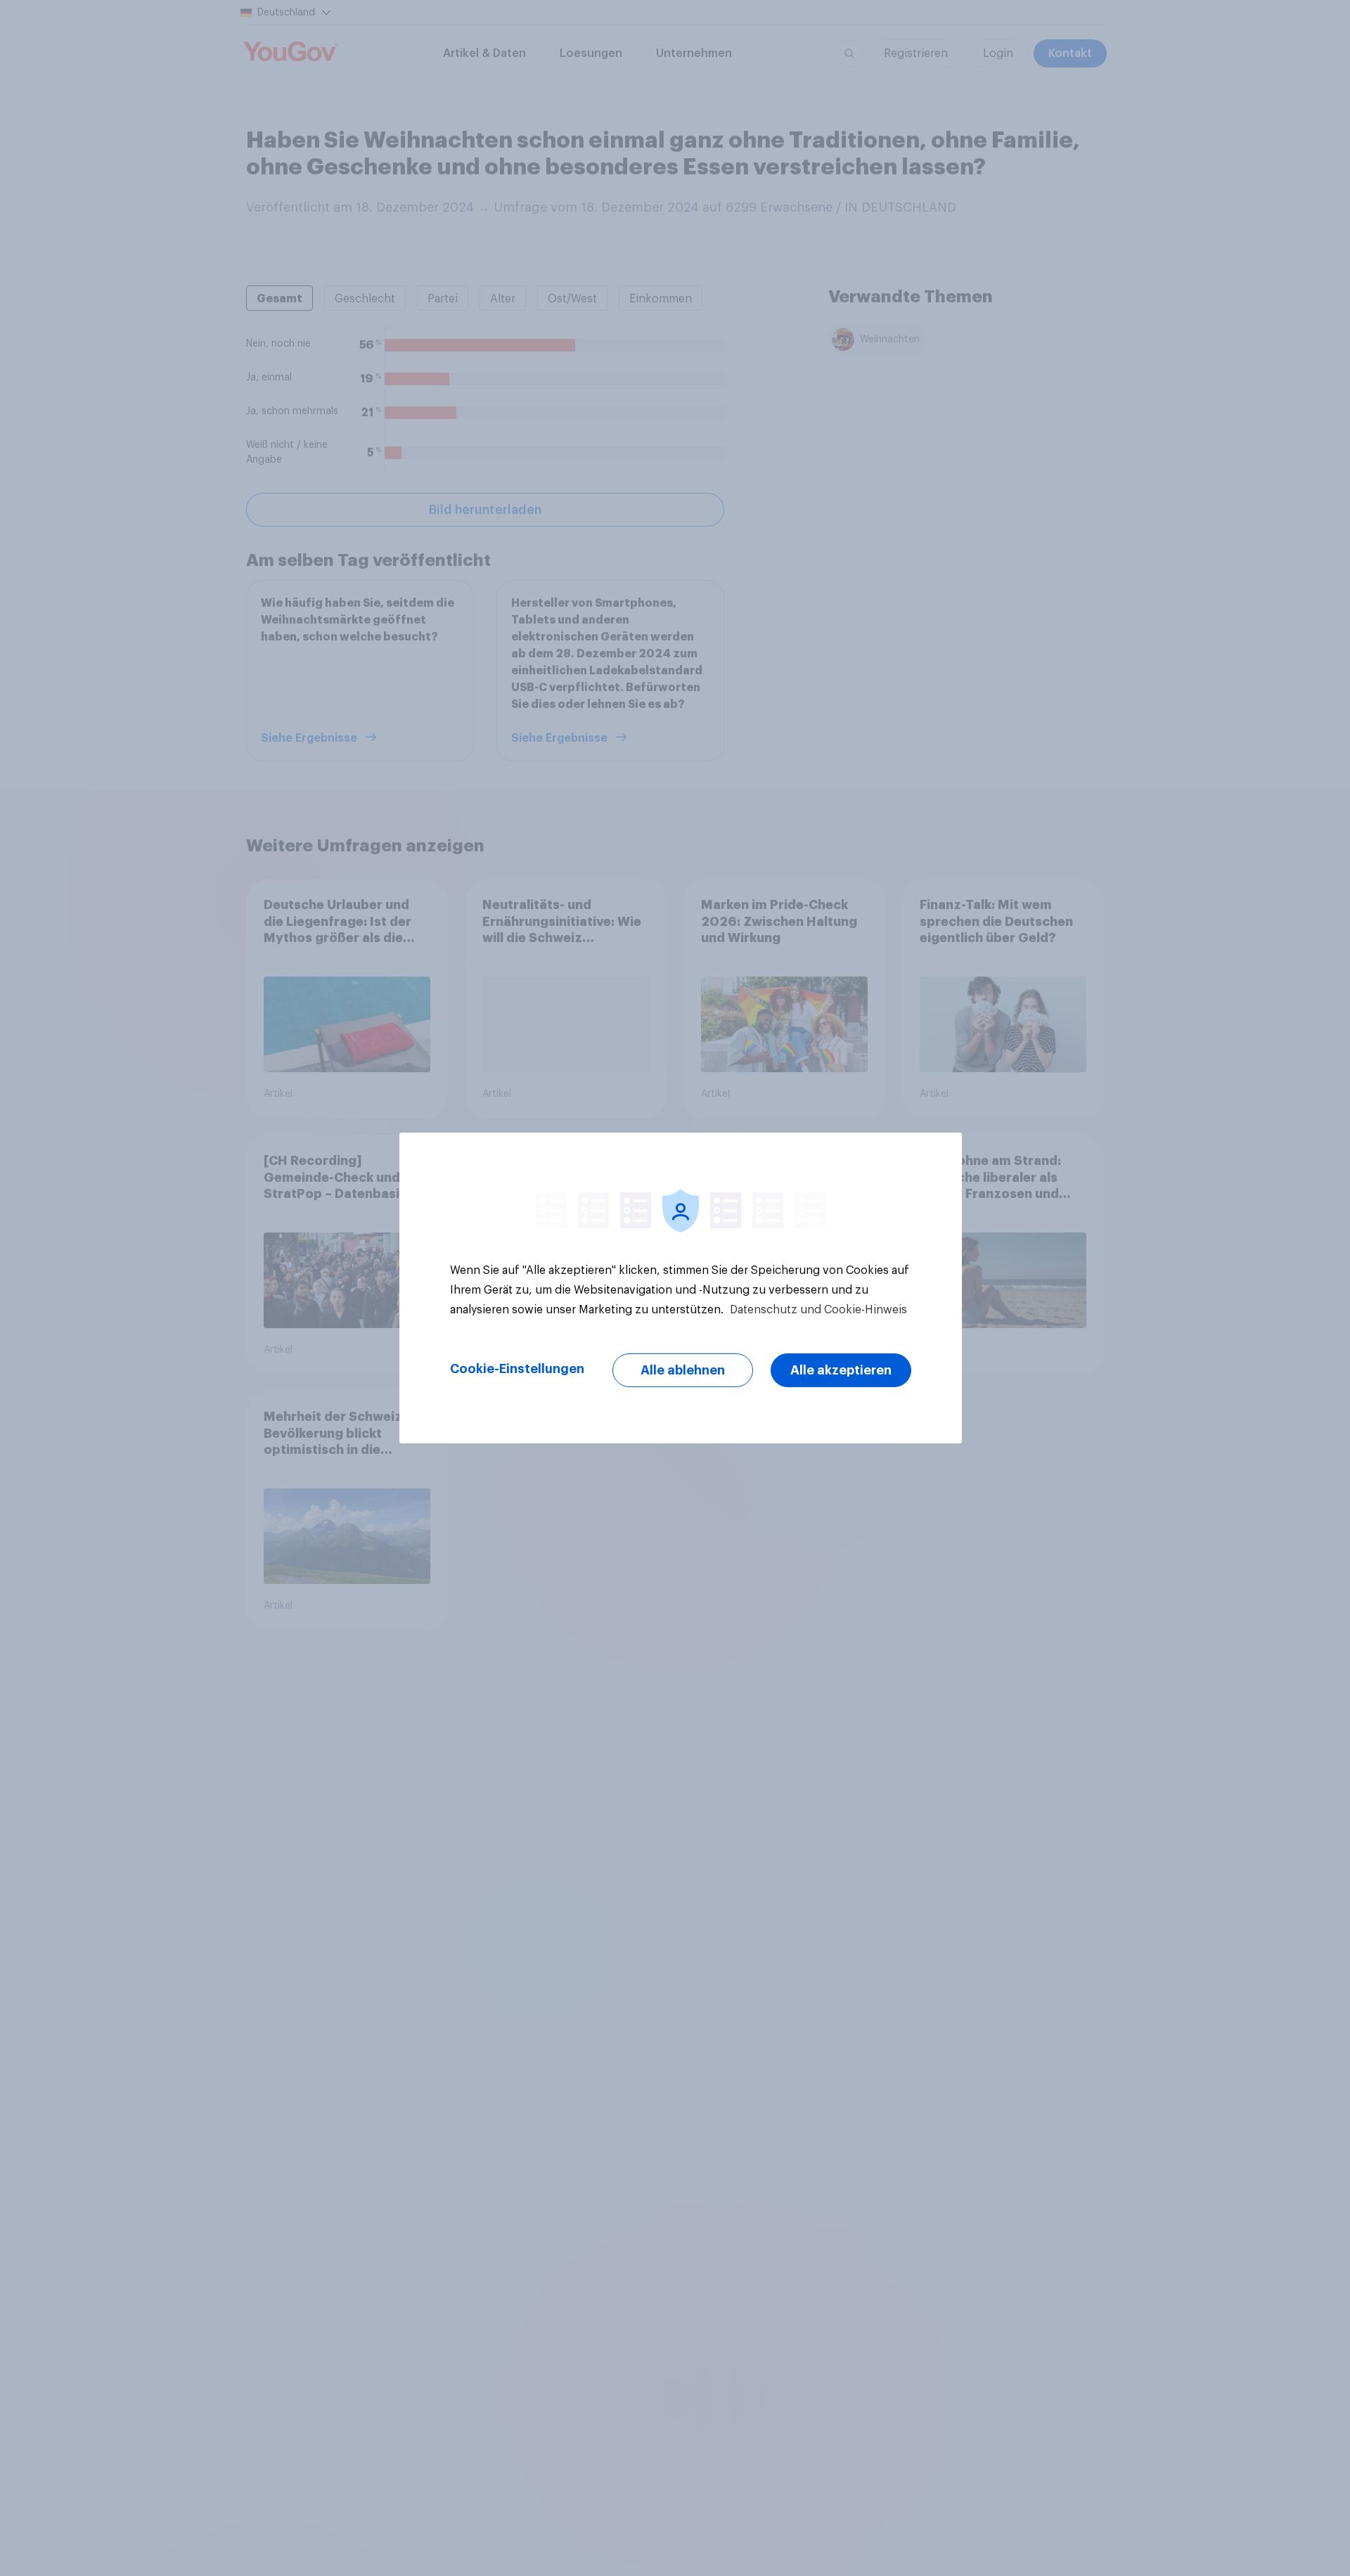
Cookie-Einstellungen (517, 1369)
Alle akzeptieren (841, 1370)
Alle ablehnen (683, 1370)
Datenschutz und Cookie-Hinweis (817, 1310)
